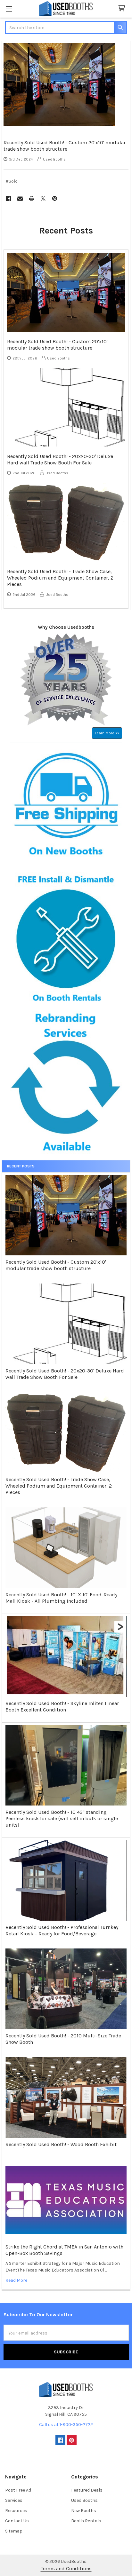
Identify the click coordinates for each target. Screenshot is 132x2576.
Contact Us (17, 2521)
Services (14, 2500)
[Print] (32, 198)
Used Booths (84, 2500)
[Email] (20, 198)
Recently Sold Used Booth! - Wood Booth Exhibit (61, 2144)
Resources (16, 2511)
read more (16, 2280)
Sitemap (14, 2531)
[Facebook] (8, 198)
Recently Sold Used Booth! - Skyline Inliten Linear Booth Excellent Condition (62, 1707)
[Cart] (123, 8)
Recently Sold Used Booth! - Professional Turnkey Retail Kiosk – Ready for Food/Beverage (62, 1930)
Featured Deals (87, 2490)
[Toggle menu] (9, 9)
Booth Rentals (86, 2521)
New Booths (84, 2511)
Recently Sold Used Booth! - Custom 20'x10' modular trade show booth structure (56, 1265)
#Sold (12, 181)
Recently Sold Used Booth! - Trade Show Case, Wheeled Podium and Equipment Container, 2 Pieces (59, 1486)
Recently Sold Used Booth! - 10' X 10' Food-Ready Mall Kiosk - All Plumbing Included (61, 1598)
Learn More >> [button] (107, 733)
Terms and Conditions (66, 2568)
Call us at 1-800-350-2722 (66, 2425)
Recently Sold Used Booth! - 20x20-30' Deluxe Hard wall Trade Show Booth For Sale (65, 1374)
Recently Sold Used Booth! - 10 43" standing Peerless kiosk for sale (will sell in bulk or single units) (62, 1818)
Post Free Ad (18, 2490)
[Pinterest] (55, 198)
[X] (43, 198)
